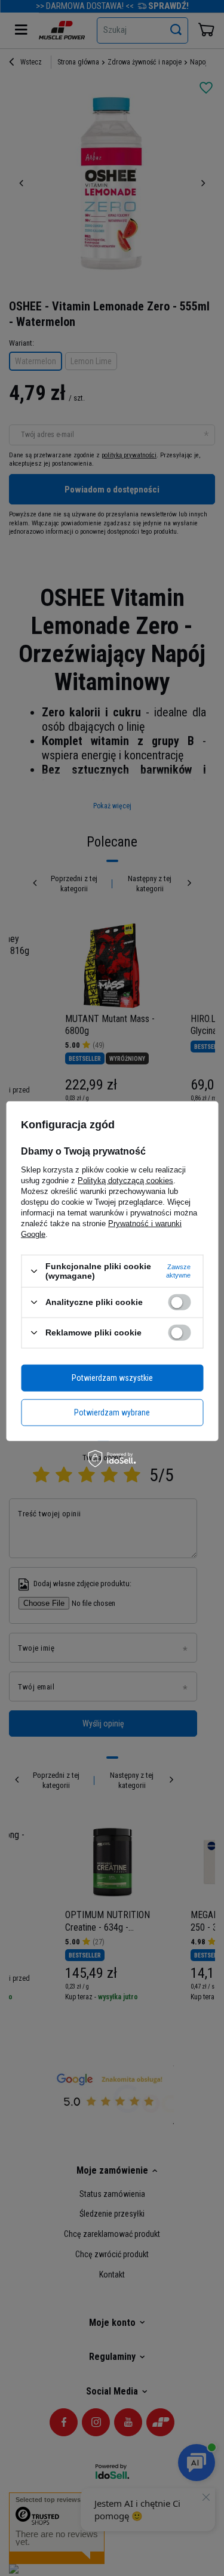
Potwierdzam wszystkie (112, 1378)
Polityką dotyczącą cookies (125, 1181)
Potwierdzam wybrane (112, 1412)
